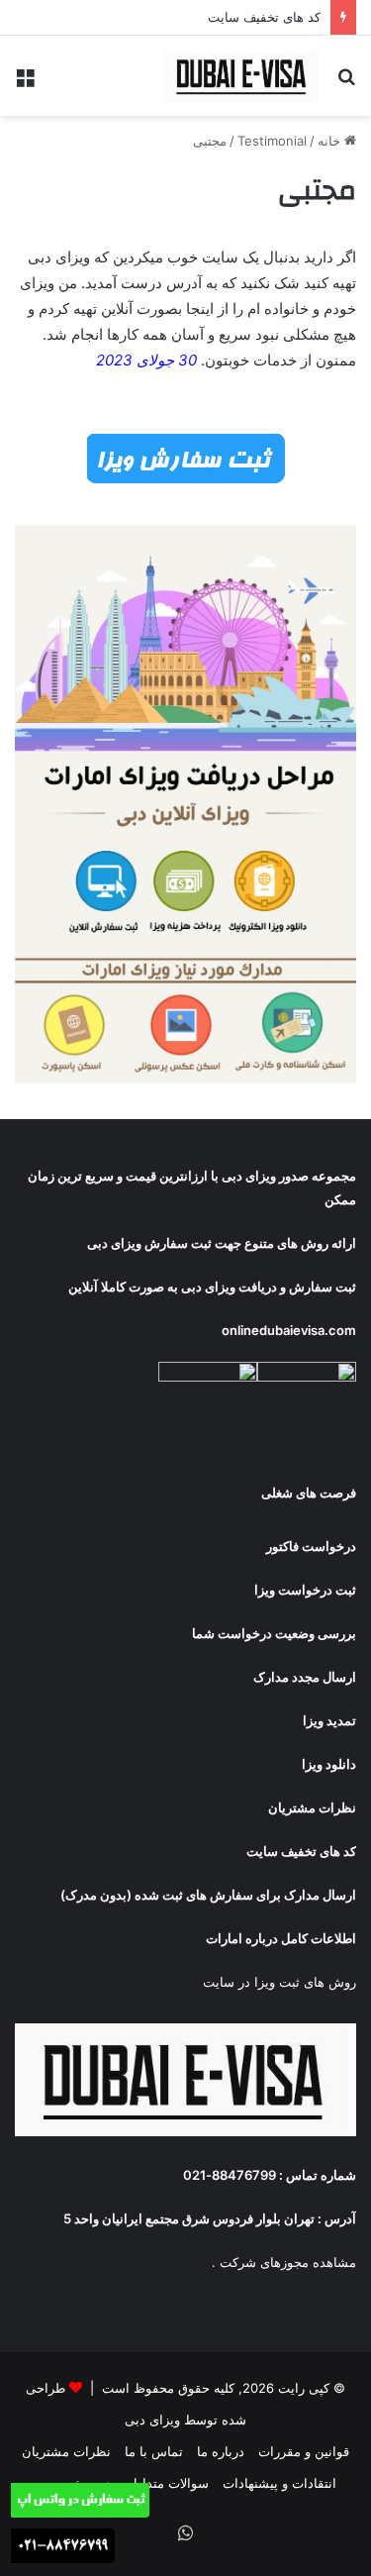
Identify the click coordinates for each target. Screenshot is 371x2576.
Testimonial (272, 141)
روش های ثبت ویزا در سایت (279, 1982)
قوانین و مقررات (304, 2451)
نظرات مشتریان (66, 2451)
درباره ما (221, 2451)
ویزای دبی (249, 1176)
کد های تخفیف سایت (264, 17)
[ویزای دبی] (242, 76)
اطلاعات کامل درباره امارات (281, 1938)
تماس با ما (154, 2451)
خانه (331, 141)
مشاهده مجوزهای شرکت (288, 2262)
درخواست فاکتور (311, 1546)
